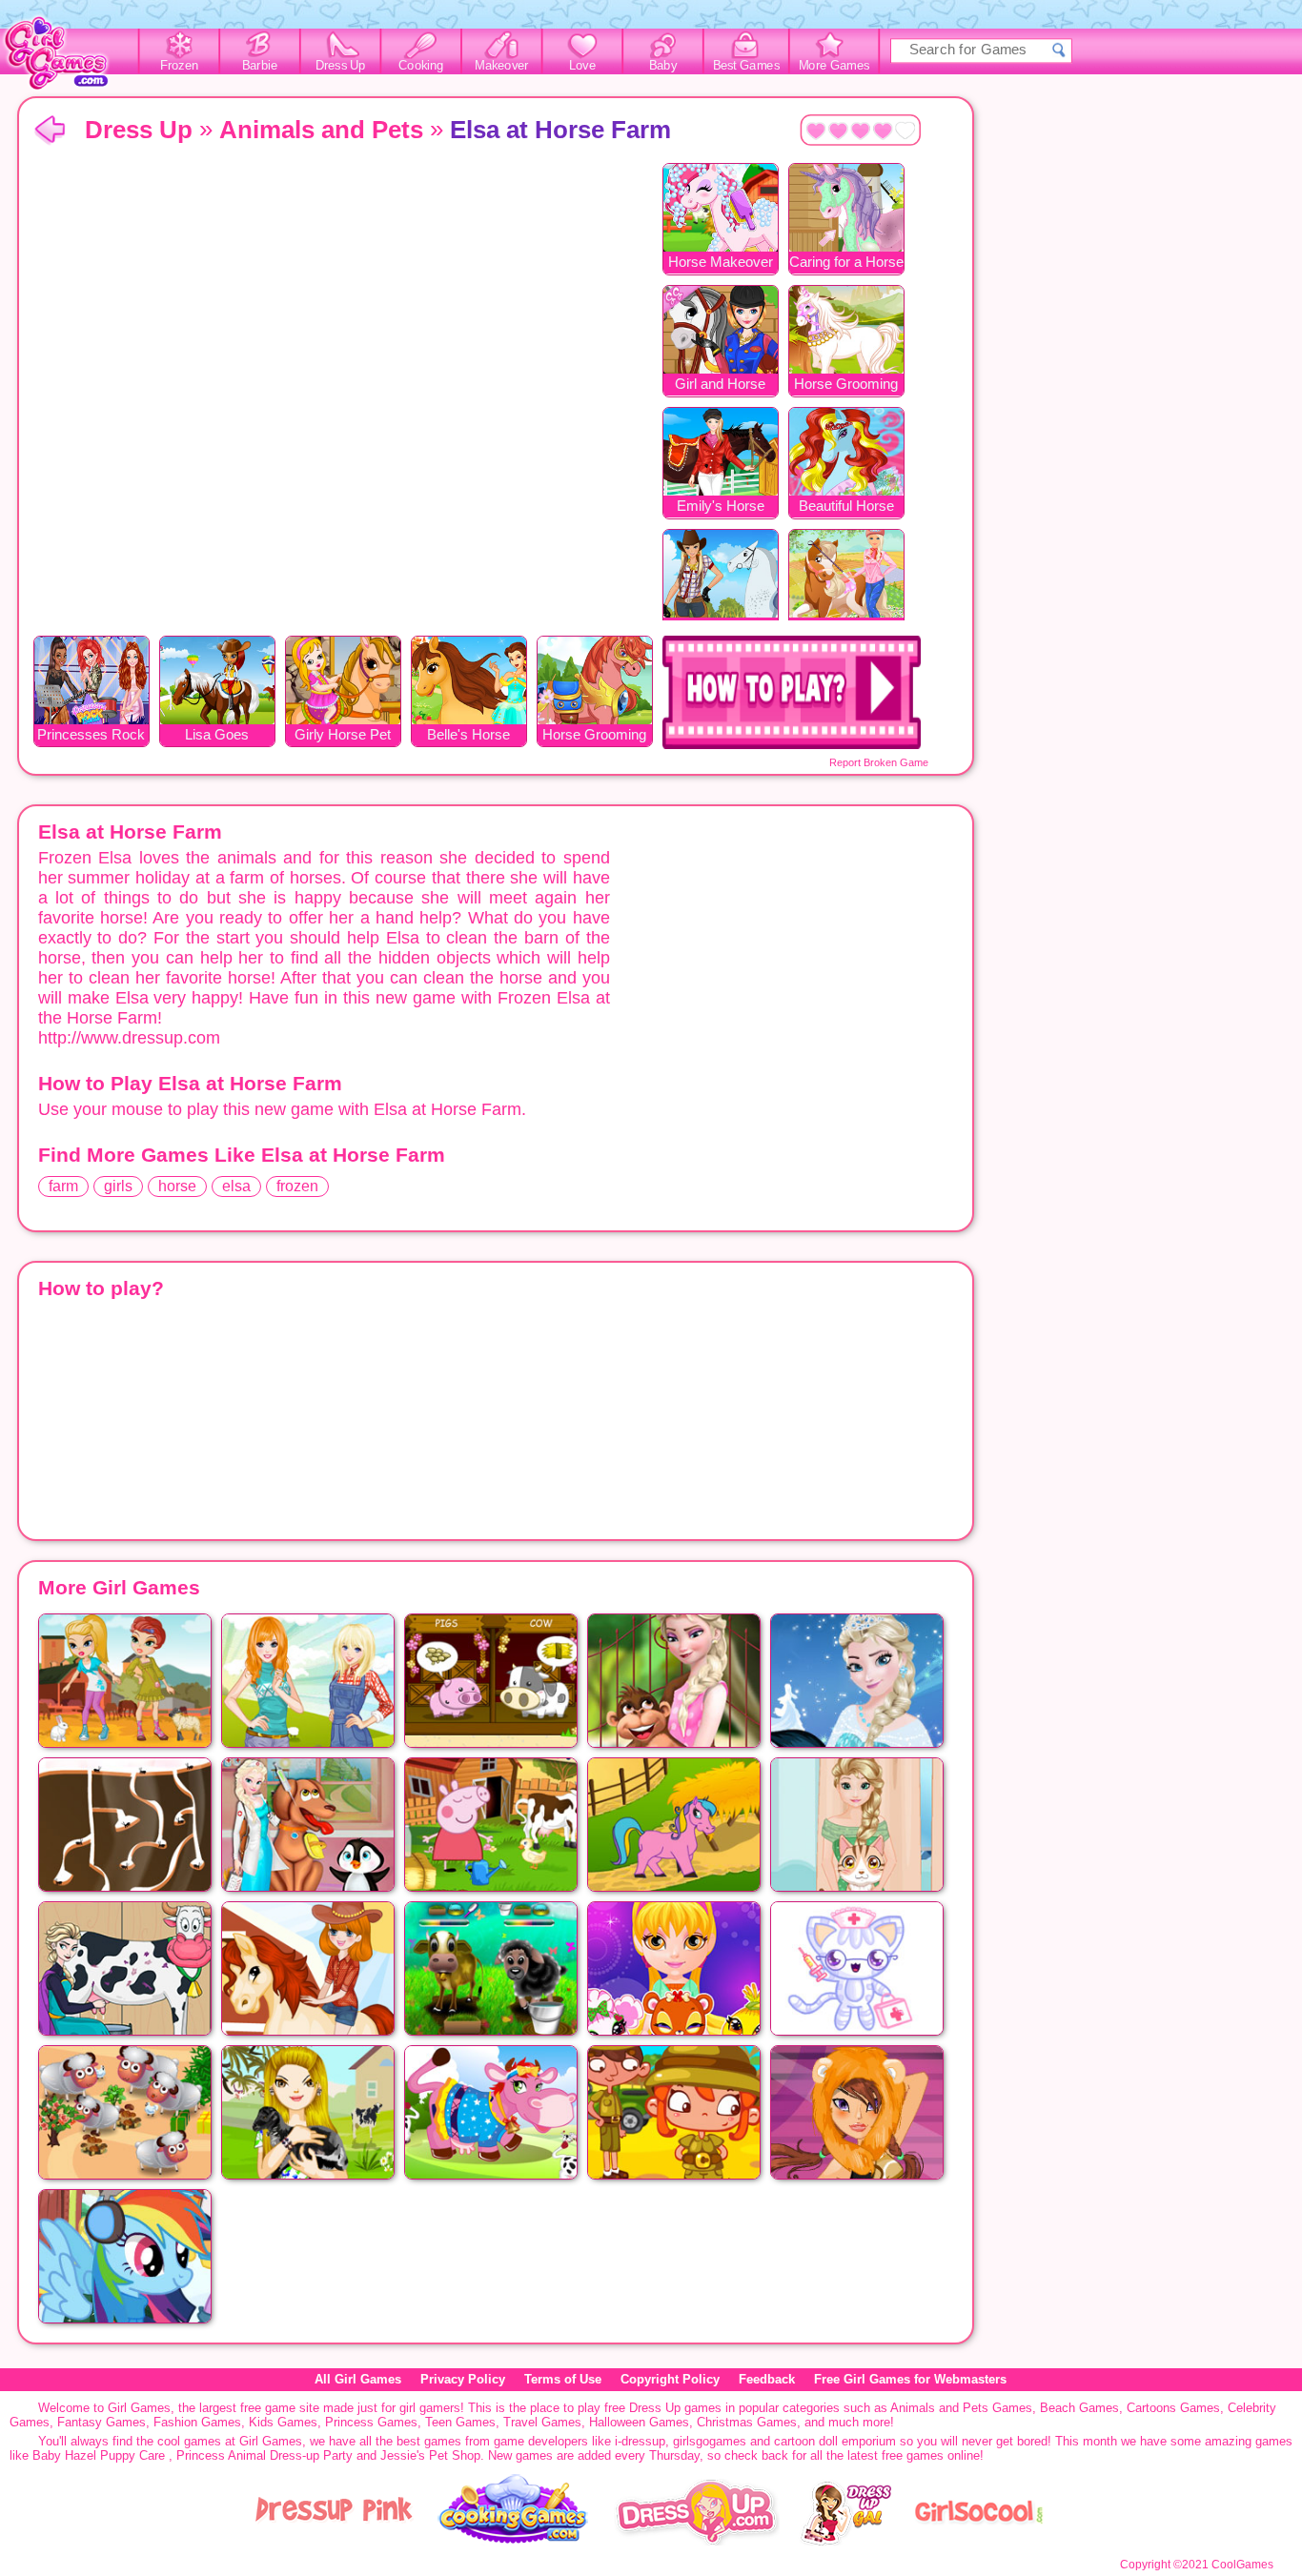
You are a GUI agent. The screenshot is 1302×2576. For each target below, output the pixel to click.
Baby (663, 66)
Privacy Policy (463, 2379)
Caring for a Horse (846, 262)
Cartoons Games (1173, 2408)
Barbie (260, 66)
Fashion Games (197, 2422)
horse (177, 1186)
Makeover (502, 66)
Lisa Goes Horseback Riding (217, 736)
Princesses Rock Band (91, 736)
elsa (236, 1186)
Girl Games (50, 131)
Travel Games (542, 2422)
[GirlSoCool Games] (979, 2541)
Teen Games (460, 2422)
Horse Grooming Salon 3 (594, 736)
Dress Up (341, 66)
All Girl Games (358, 2379)
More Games (834, 66)
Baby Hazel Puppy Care (99, 2455)
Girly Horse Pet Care (343, 736)
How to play (792, 692)
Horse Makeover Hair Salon (721, 264)
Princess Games (371, 2422)
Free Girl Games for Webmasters (910, 2379)
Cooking (421, 66)
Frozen (180, 66)
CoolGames (1242, 2565)
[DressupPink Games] (335, 2541)
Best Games (746, 66)
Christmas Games (747, 2422)
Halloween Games (639, 2422)
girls (118, 1186)
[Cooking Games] (514, 2541)
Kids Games (283, 2422)
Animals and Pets (321, 130)
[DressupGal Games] (845, 2541)
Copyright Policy (670, 2379)
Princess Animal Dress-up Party (264, 2455)
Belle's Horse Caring (468, 736)
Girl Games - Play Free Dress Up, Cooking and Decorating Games (67, 59)
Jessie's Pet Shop (430, 2455)
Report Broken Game (879, 762)
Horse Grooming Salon (846, 385)
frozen (297, 1186)
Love (582, 66)
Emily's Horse (721, 506)
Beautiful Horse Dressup (846, 507)
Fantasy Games (102, 2422)
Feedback (767, 2379)
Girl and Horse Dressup (720, 385)
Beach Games (1079, 2408)
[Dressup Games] (697, 2541)
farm (63, 1186)
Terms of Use (563, 2379)
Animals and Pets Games (961, 2408)
